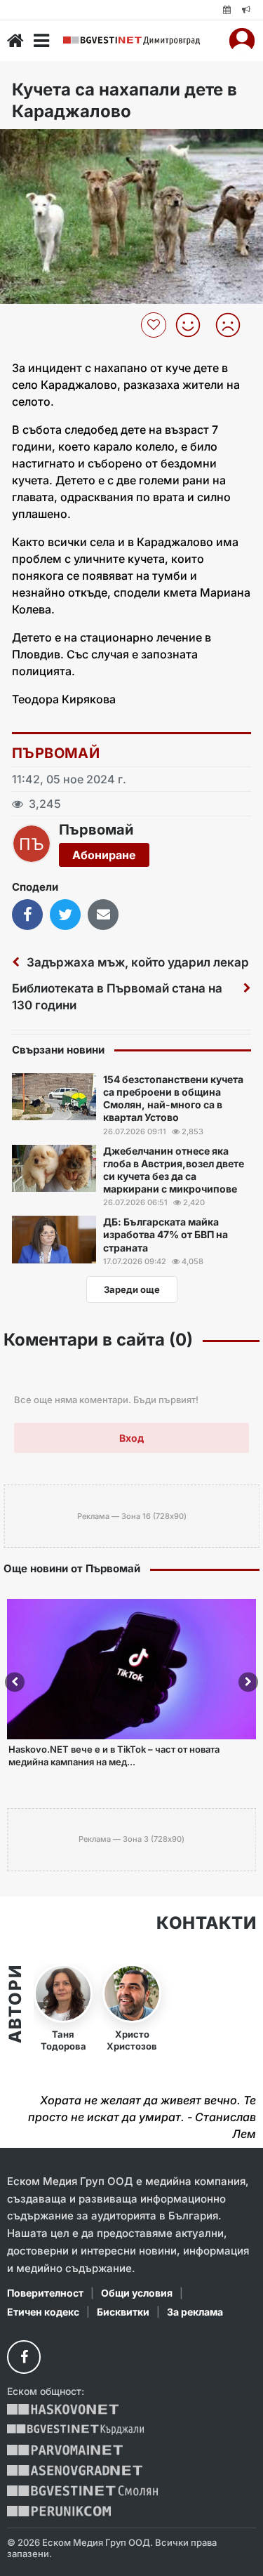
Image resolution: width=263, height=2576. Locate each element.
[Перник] (59, 2511)
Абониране (104, 855)
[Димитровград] (131, 41)
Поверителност (45, 2293)
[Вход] (242, 41)
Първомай (56, 753)
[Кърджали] (75, 2430)
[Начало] (15, 41)
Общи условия (137, 2293)
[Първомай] (65, 2450)
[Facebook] (24, 2357)
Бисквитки (123, 2312)
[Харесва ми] (193, 325)
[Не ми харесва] (233, 325)
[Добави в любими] (155, 325)
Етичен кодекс (43, 2312)
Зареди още (132, 1289)
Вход (131, 1438)
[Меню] (41, 41)
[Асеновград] (75, 2470)
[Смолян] (82, 2491)
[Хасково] (63, 2409)
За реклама (195, 2312)
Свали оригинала (49, 144)
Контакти (206, 1923)
